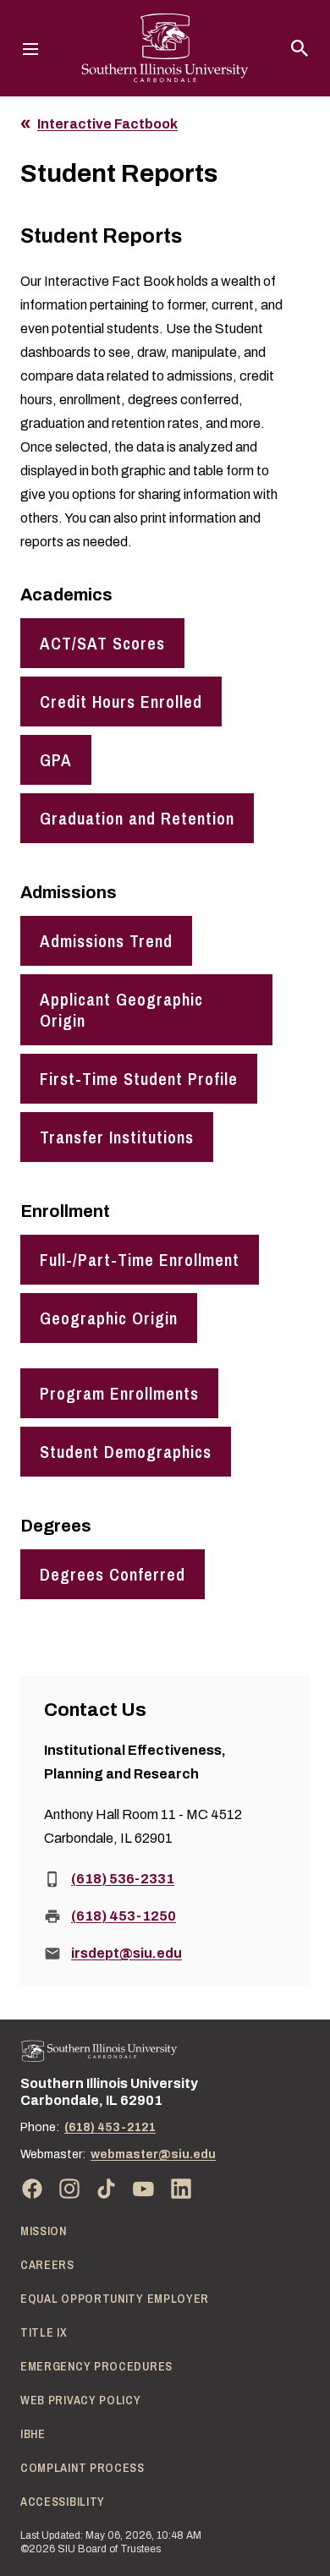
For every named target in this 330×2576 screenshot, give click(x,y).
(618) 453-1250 (124, 1916)
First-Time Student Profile (139, 1079)
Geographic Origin (109, 1318)
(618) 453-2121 (110, 2127)
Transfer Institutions (117, 1137)
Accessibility (63, 2502)
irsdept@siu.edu (126, 1953)
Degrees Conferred (113, 1574)
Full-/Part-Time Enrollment (140, 1260)
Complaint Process (82, 2468)
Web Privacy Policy (81, 2400)
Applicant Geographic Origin (121, 1010)
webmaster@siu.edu (153, 2154)
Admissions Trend (106, 941)
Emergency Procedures (96, 2366)
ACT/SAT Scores (102, 643)
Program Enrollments (119, 1393)
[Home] (99, 2051)
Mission (44, 2231)
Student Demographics (126, 1452)
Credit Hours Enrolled (121, 702)
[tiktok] (107, 2189)
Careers (47, 2265)
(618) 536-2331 (123, 1879)
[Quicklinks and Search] (300, 48)
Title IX (44, 2332)
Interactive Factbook (107, 124)
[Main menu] (30, 48)
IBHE (33, 2434)
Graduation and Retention (137, 818)
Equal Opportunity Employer (115, 2299)
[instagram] (69, 2189)
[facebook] (32, 2189)
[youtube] (144, 2189)
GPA (56, 760)
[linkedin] (181, 2189)
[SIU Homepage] (165, 48)
